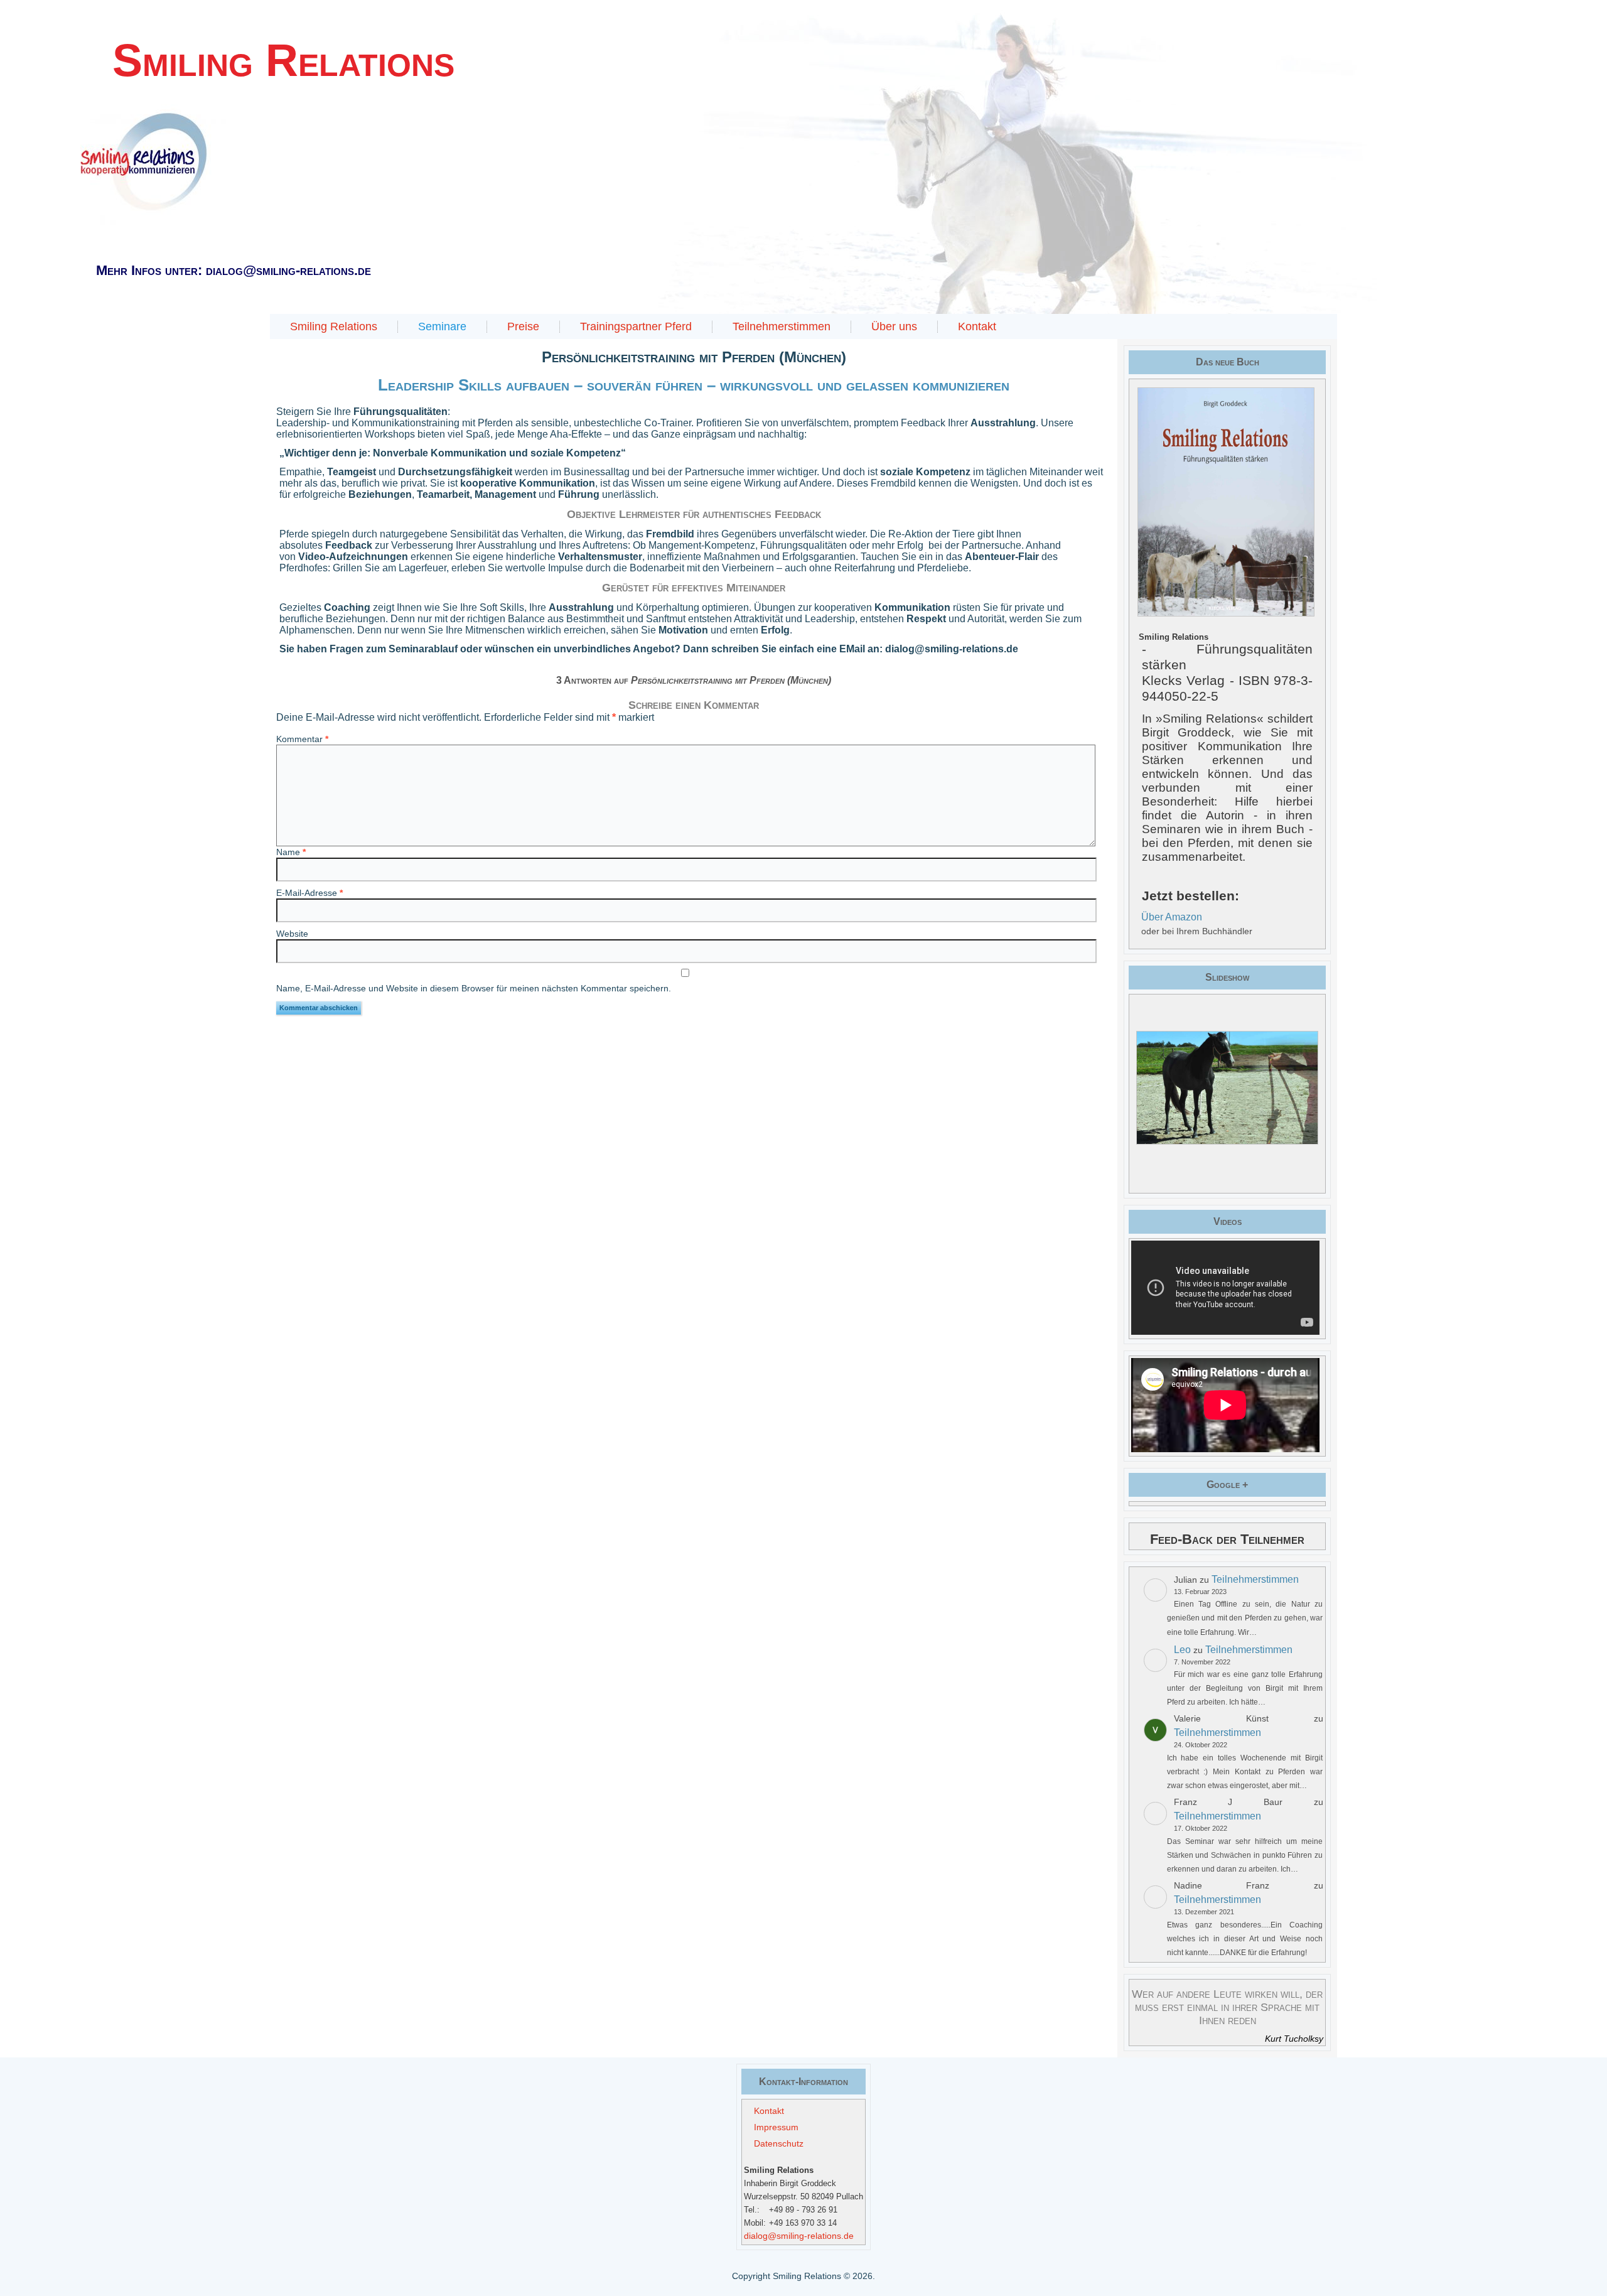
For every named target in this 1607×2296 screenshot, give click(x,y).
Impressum (776, 2127)
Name (291, 852)
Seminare (442, 326)
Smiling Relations (334, 326)
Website (292, 934)
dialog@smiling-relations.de (799, 2236)
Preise (523, 326)
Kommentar (302, 739)
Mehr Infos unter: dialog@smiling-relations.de (234, 270)
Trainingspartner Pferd (636, 326)
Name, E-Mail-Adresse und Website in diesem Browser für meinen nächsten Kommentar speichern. (474, 988)
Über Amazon (1172, 917)
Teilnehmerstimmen (782, 326)
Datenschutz (779, 2143)
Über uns (894, 326)
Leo (1182, 1650)
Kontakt (977, 326)
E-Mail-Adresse (309, 893)
